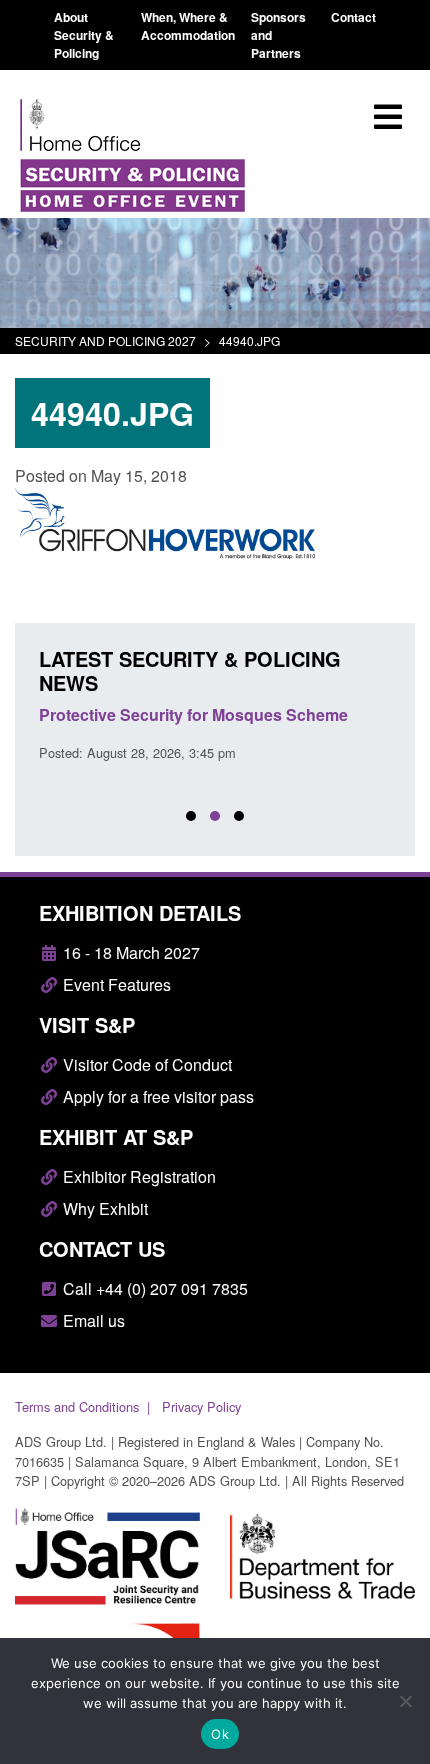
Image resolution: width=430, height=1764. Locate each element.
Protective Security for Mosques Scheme (193, 714)
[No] (405, 1701)
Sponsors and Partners (278, 35)
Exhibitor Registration (137, 1176)
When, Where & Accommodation (188, 26)
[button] (191, 816)
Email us (92, 1320)
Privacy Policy (201, 1406)
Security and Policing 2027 (105, 340)
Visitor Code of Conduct (145, 1064)
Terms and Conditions (77, 1406)
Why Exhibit (103, 1208)
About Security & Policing (84, 35)
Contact (353, 17)
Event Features (115, 984)
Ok (220, 1734)
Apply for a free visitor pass (156, 1096)
